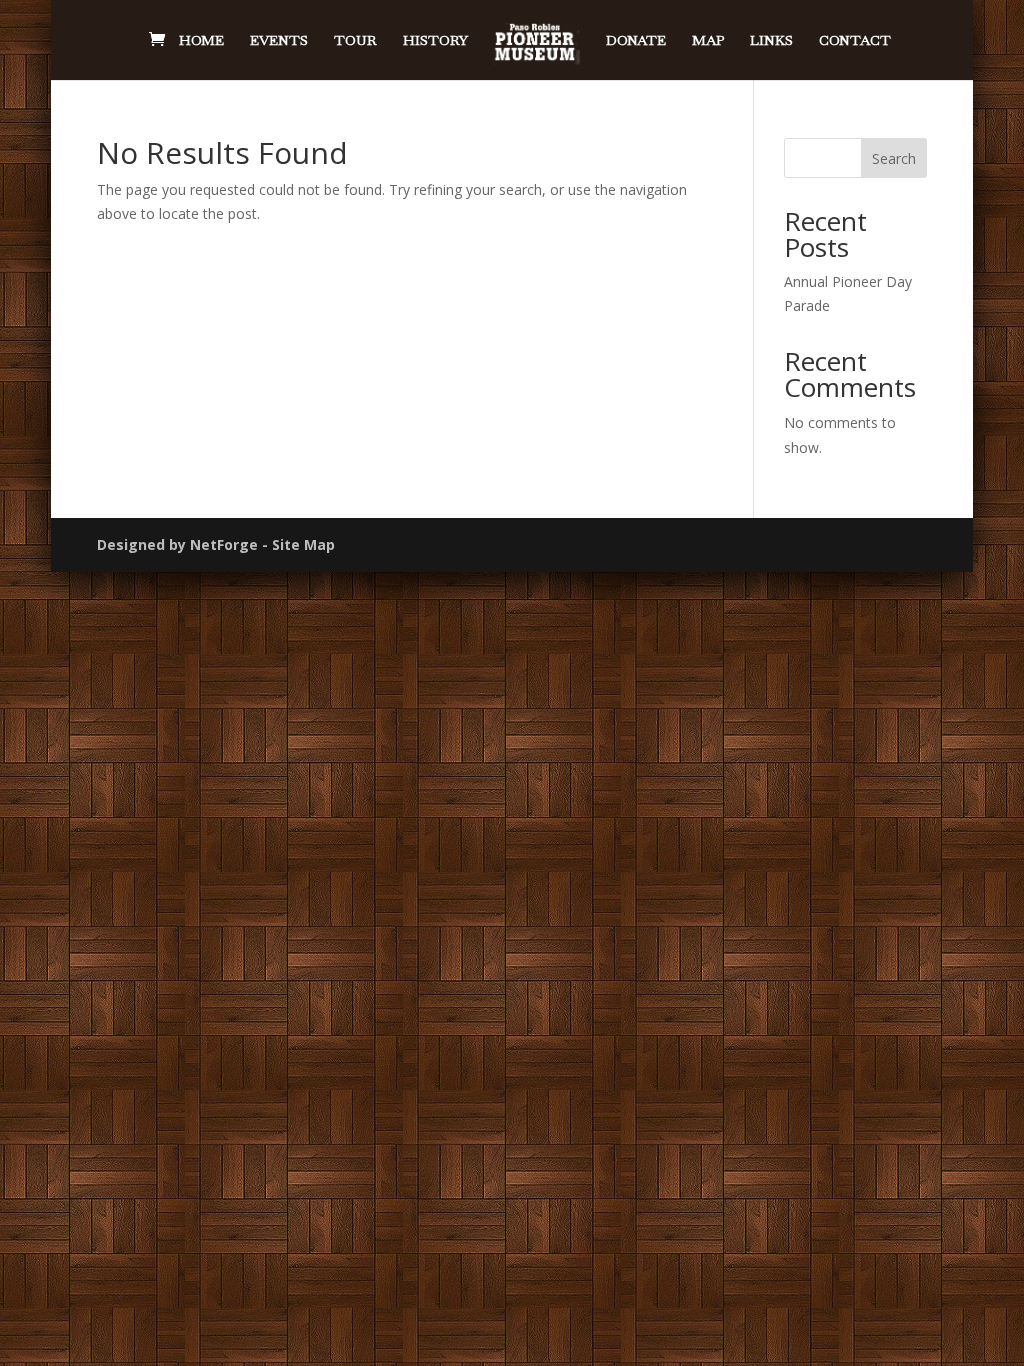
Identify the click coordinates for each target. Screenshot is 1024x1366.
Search (894, 158)
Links (771, 41)
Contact (855, 41)
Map (708, 41)
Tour (355, 41)
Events (279, 41)
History (435, 41)
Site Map (303, 544)
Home (201, 41)
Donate (636, 41)
